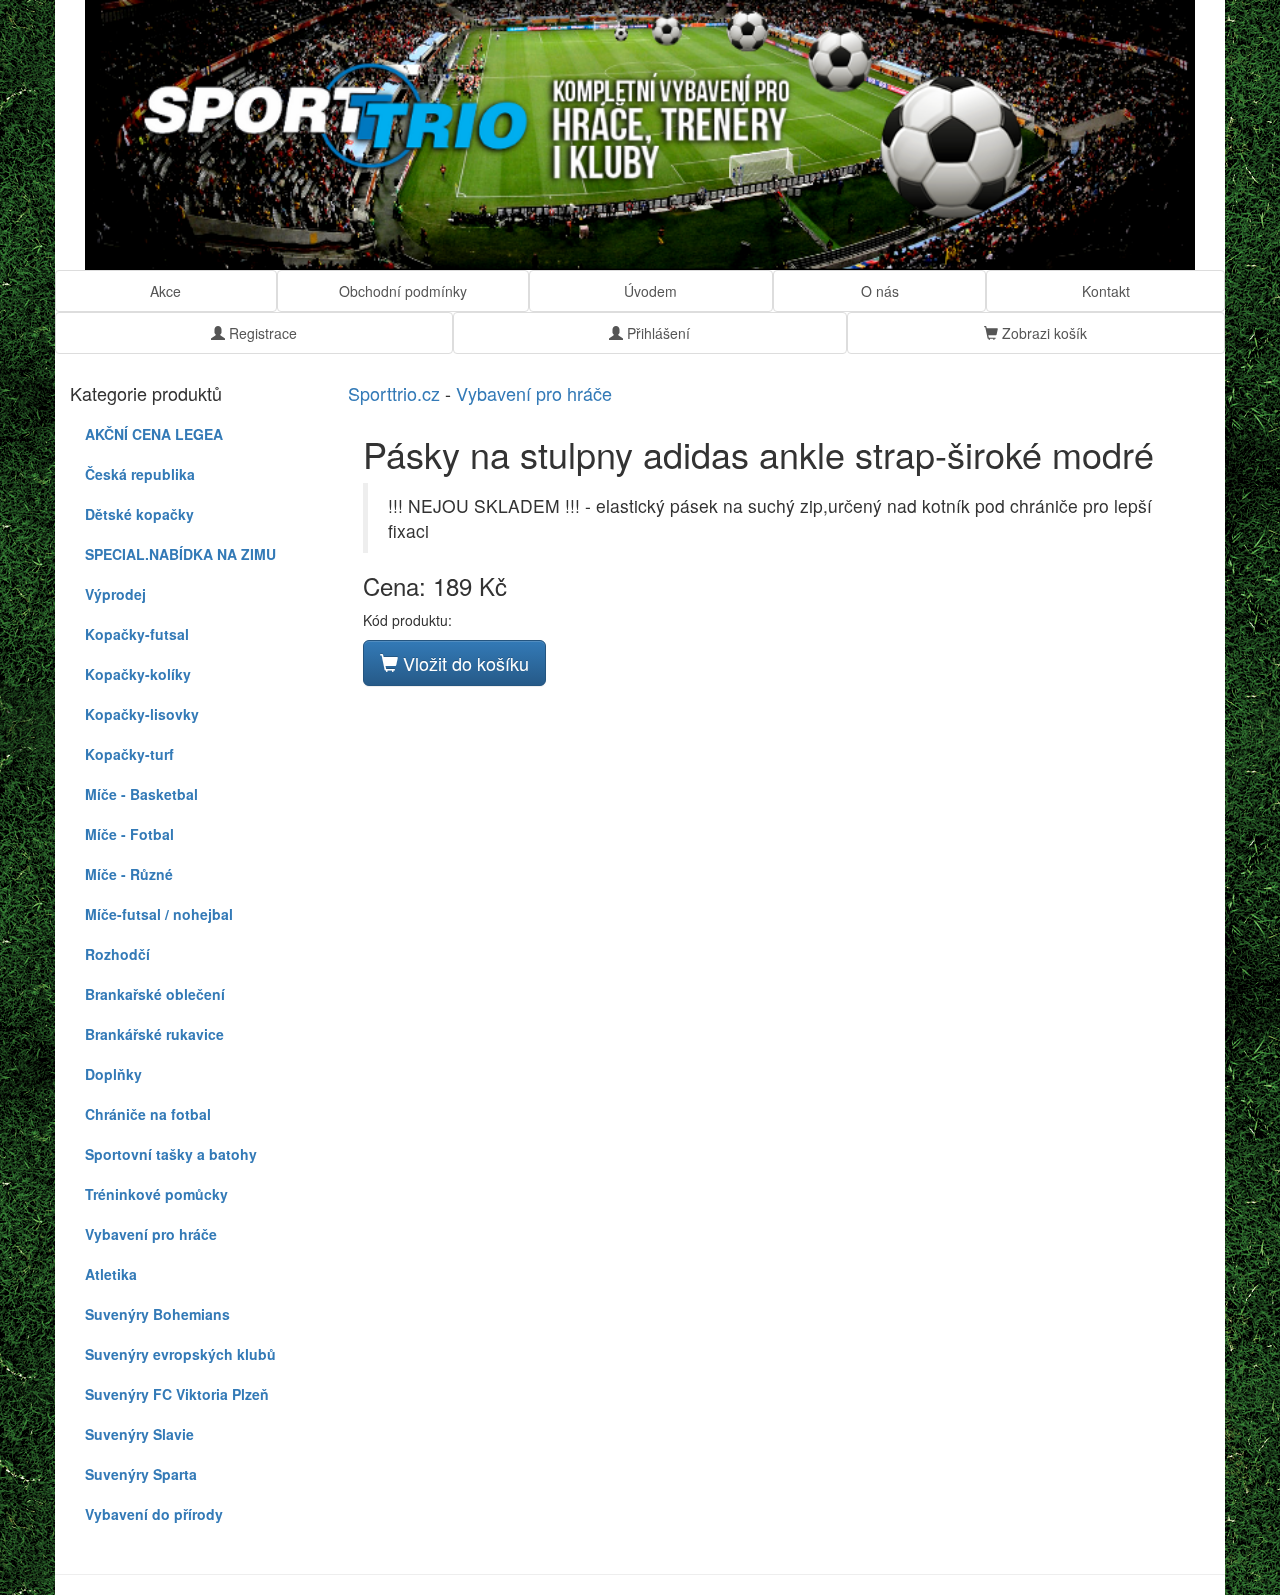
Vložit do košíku (463, 663)
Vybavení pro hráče (534, 393)
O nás (880, 291)
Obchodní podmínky (403, 291)
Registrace (261, 333)
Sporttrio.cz (394, 393)
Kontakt (1106, 291)
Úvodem (650, 291)
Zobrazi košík (1042, 333)
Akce (165, 291)
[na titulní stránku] (640, 135)
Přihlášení (656, 333)
